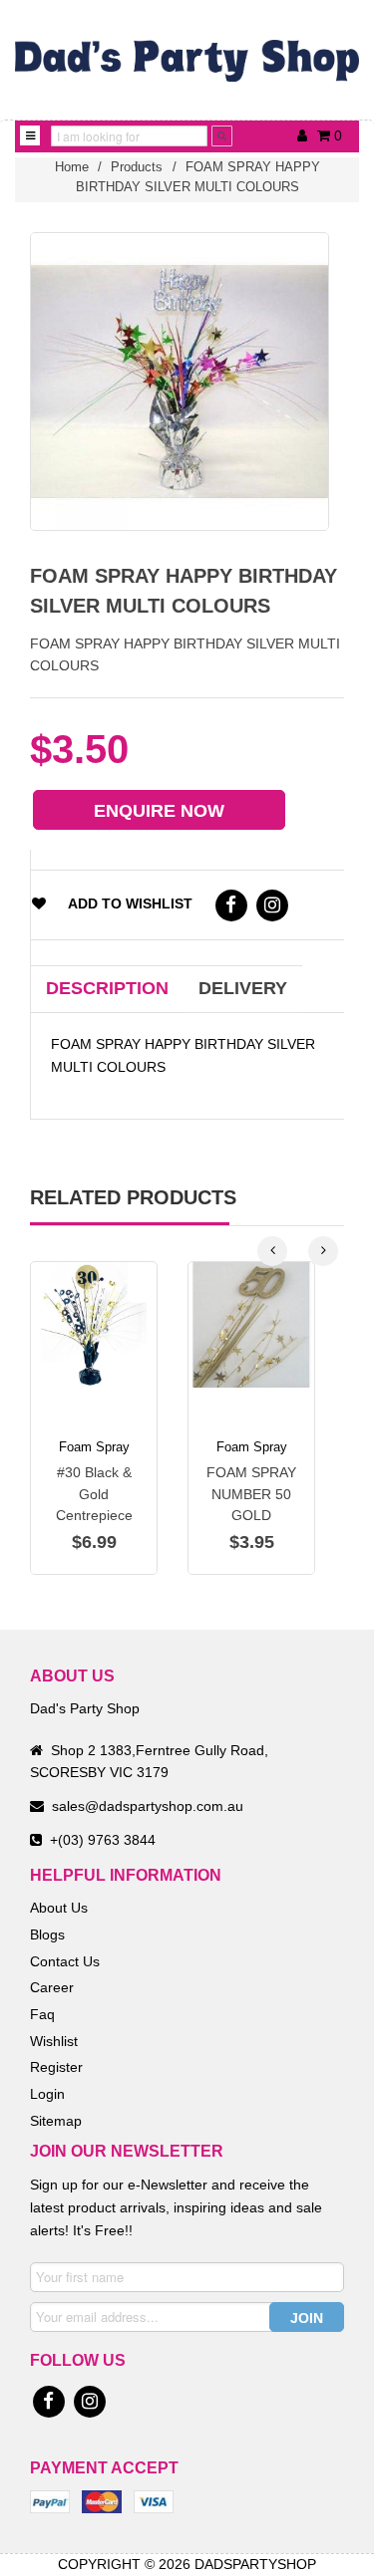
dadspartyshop (255, 2564)
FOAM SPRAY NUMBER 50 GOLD (251, 1494)
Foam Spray (94, 1447)
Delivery (243, 988)
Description (107, 988)
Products (137, 167)
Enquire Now (159, 811)
